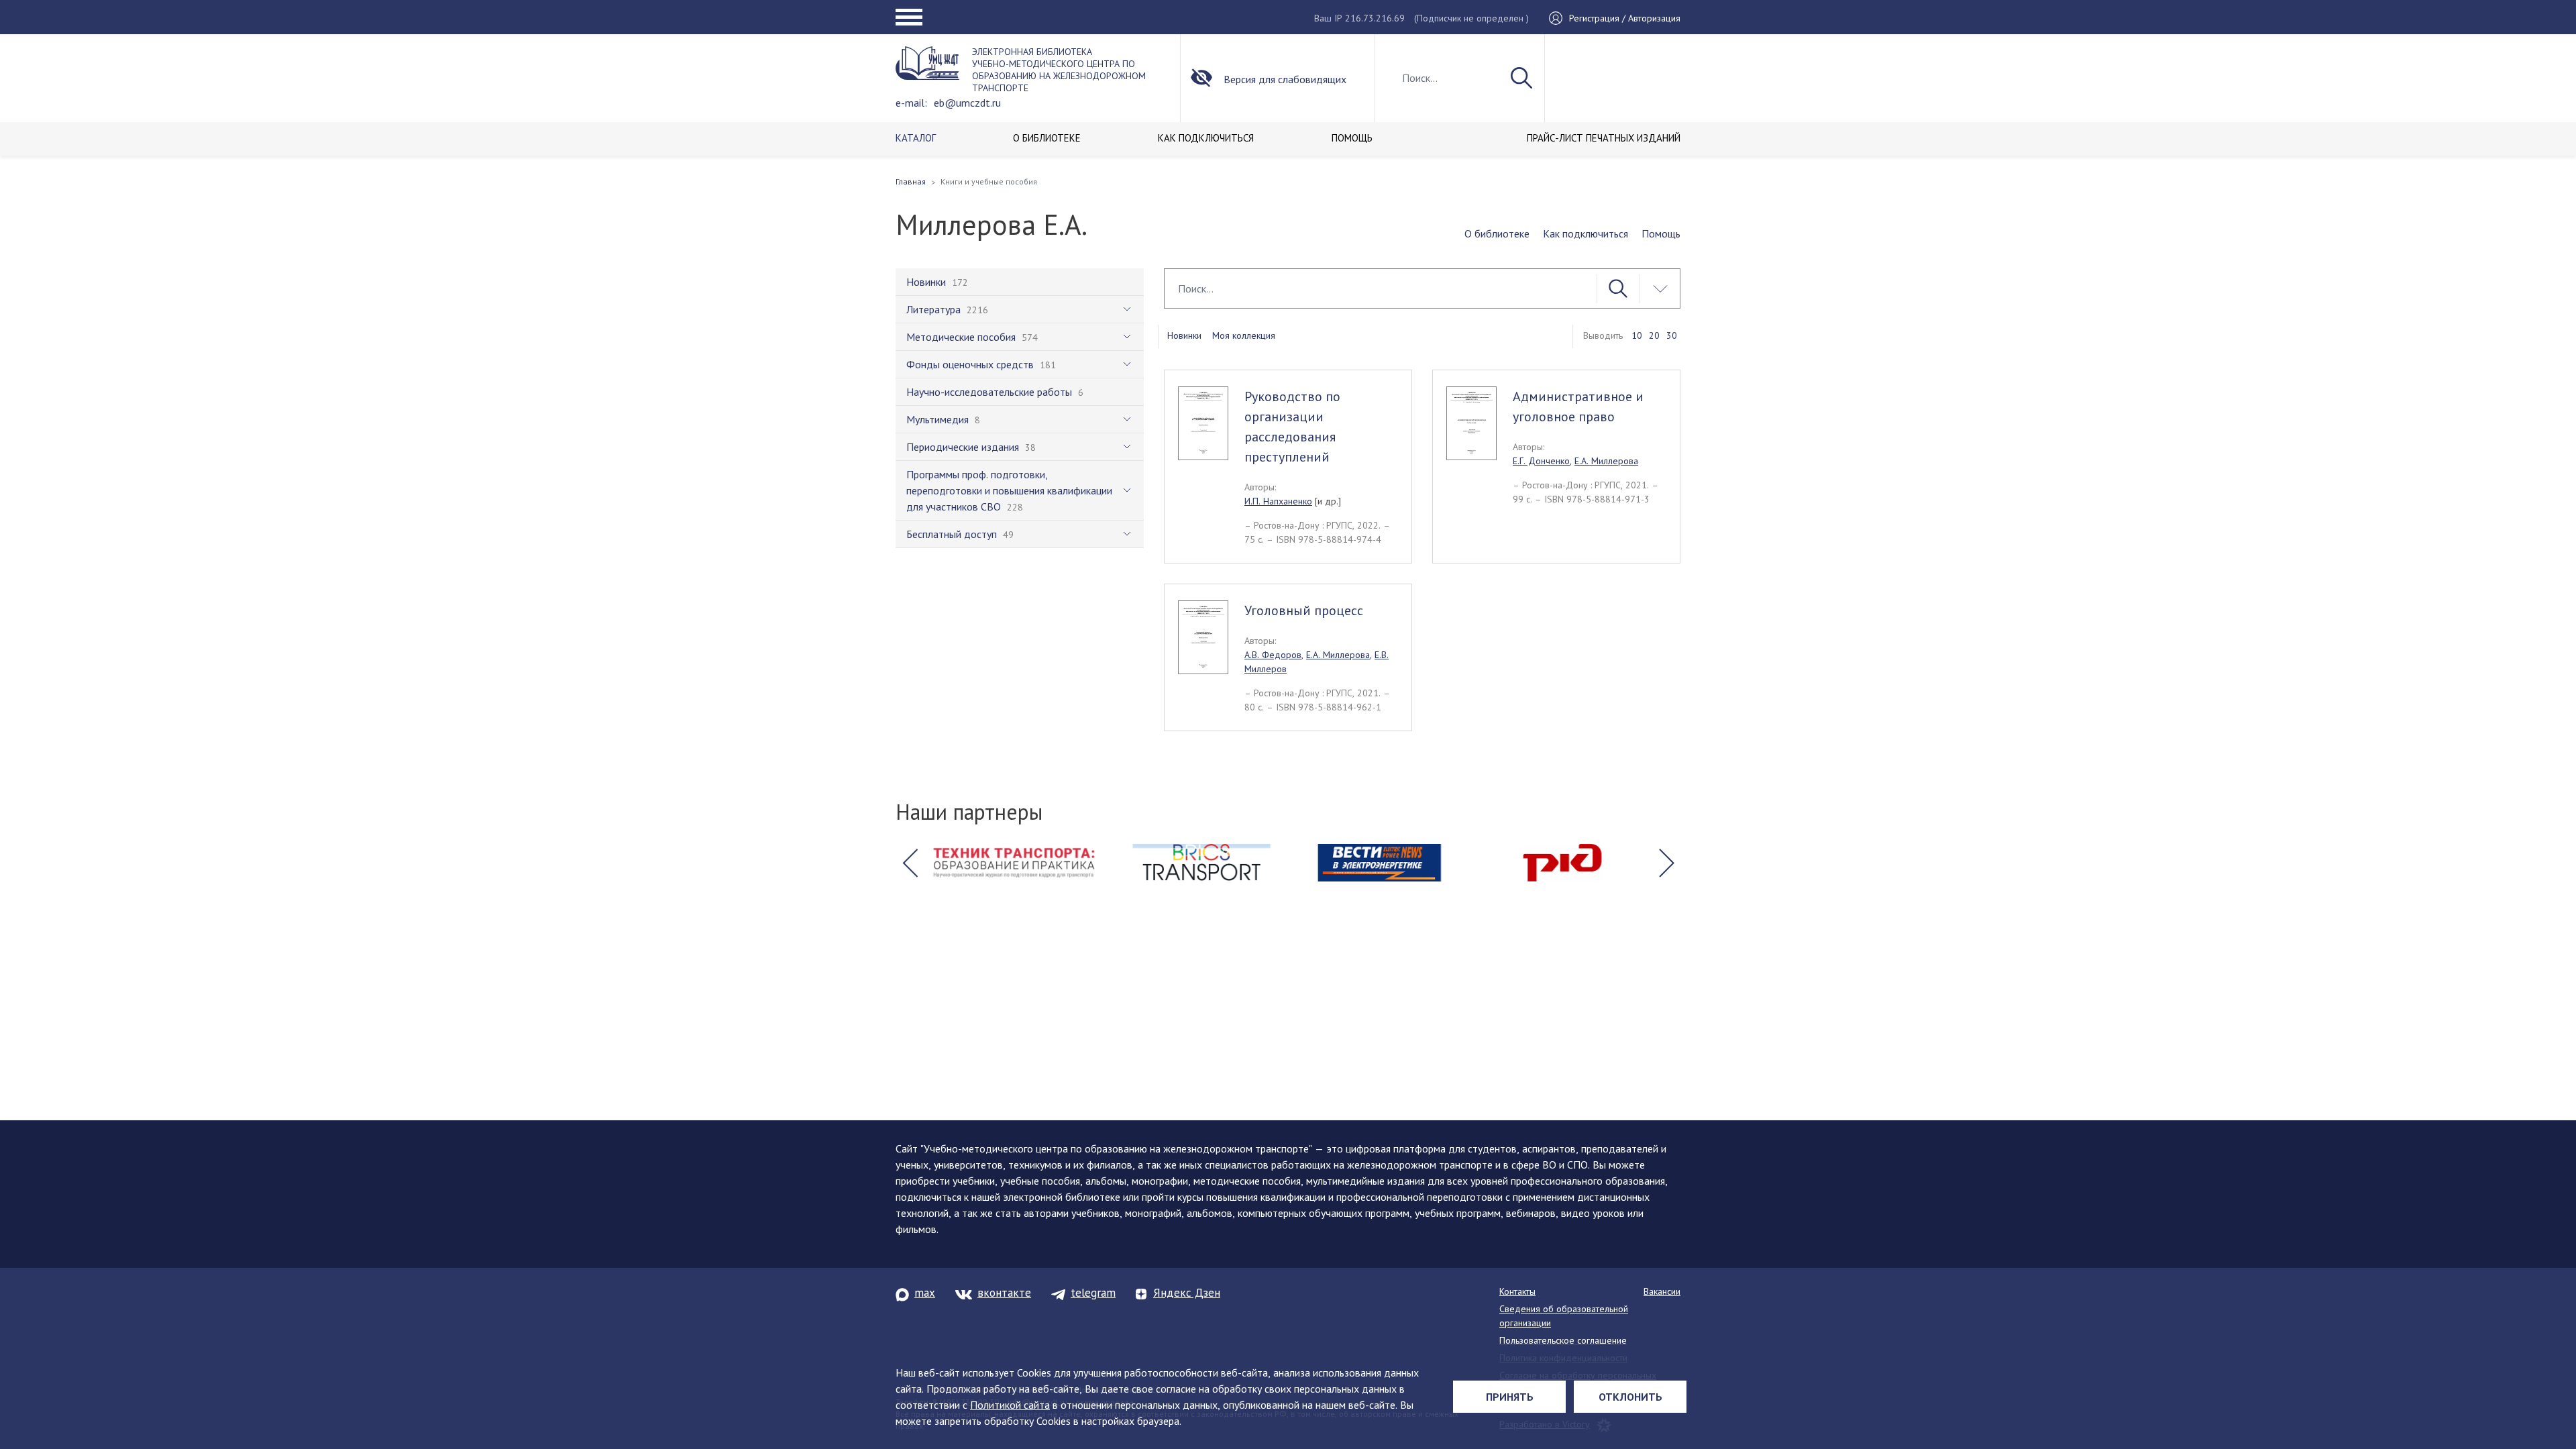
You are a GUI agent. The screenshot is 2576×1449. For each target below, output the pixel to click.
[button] (910, 863)
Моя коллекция (1244, 335)
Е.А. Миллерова (1606, 461)
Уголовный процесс (1304, 610)
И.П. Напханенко (1278, 501)
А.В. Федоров (1273, 655)
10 (1637, 335)
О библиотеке (1497, 233)
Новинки (1184, 335)
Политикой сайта (1010, 1405)
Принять (1510, 1397)
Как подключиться (1586, 233)
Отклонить (1630, 1397)
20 (1654, 335)
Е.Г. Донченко (1541, 461)
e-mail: (911, 103)
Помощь (1661, 233)
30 (1672, 335)
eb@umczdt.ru (967, 103)
